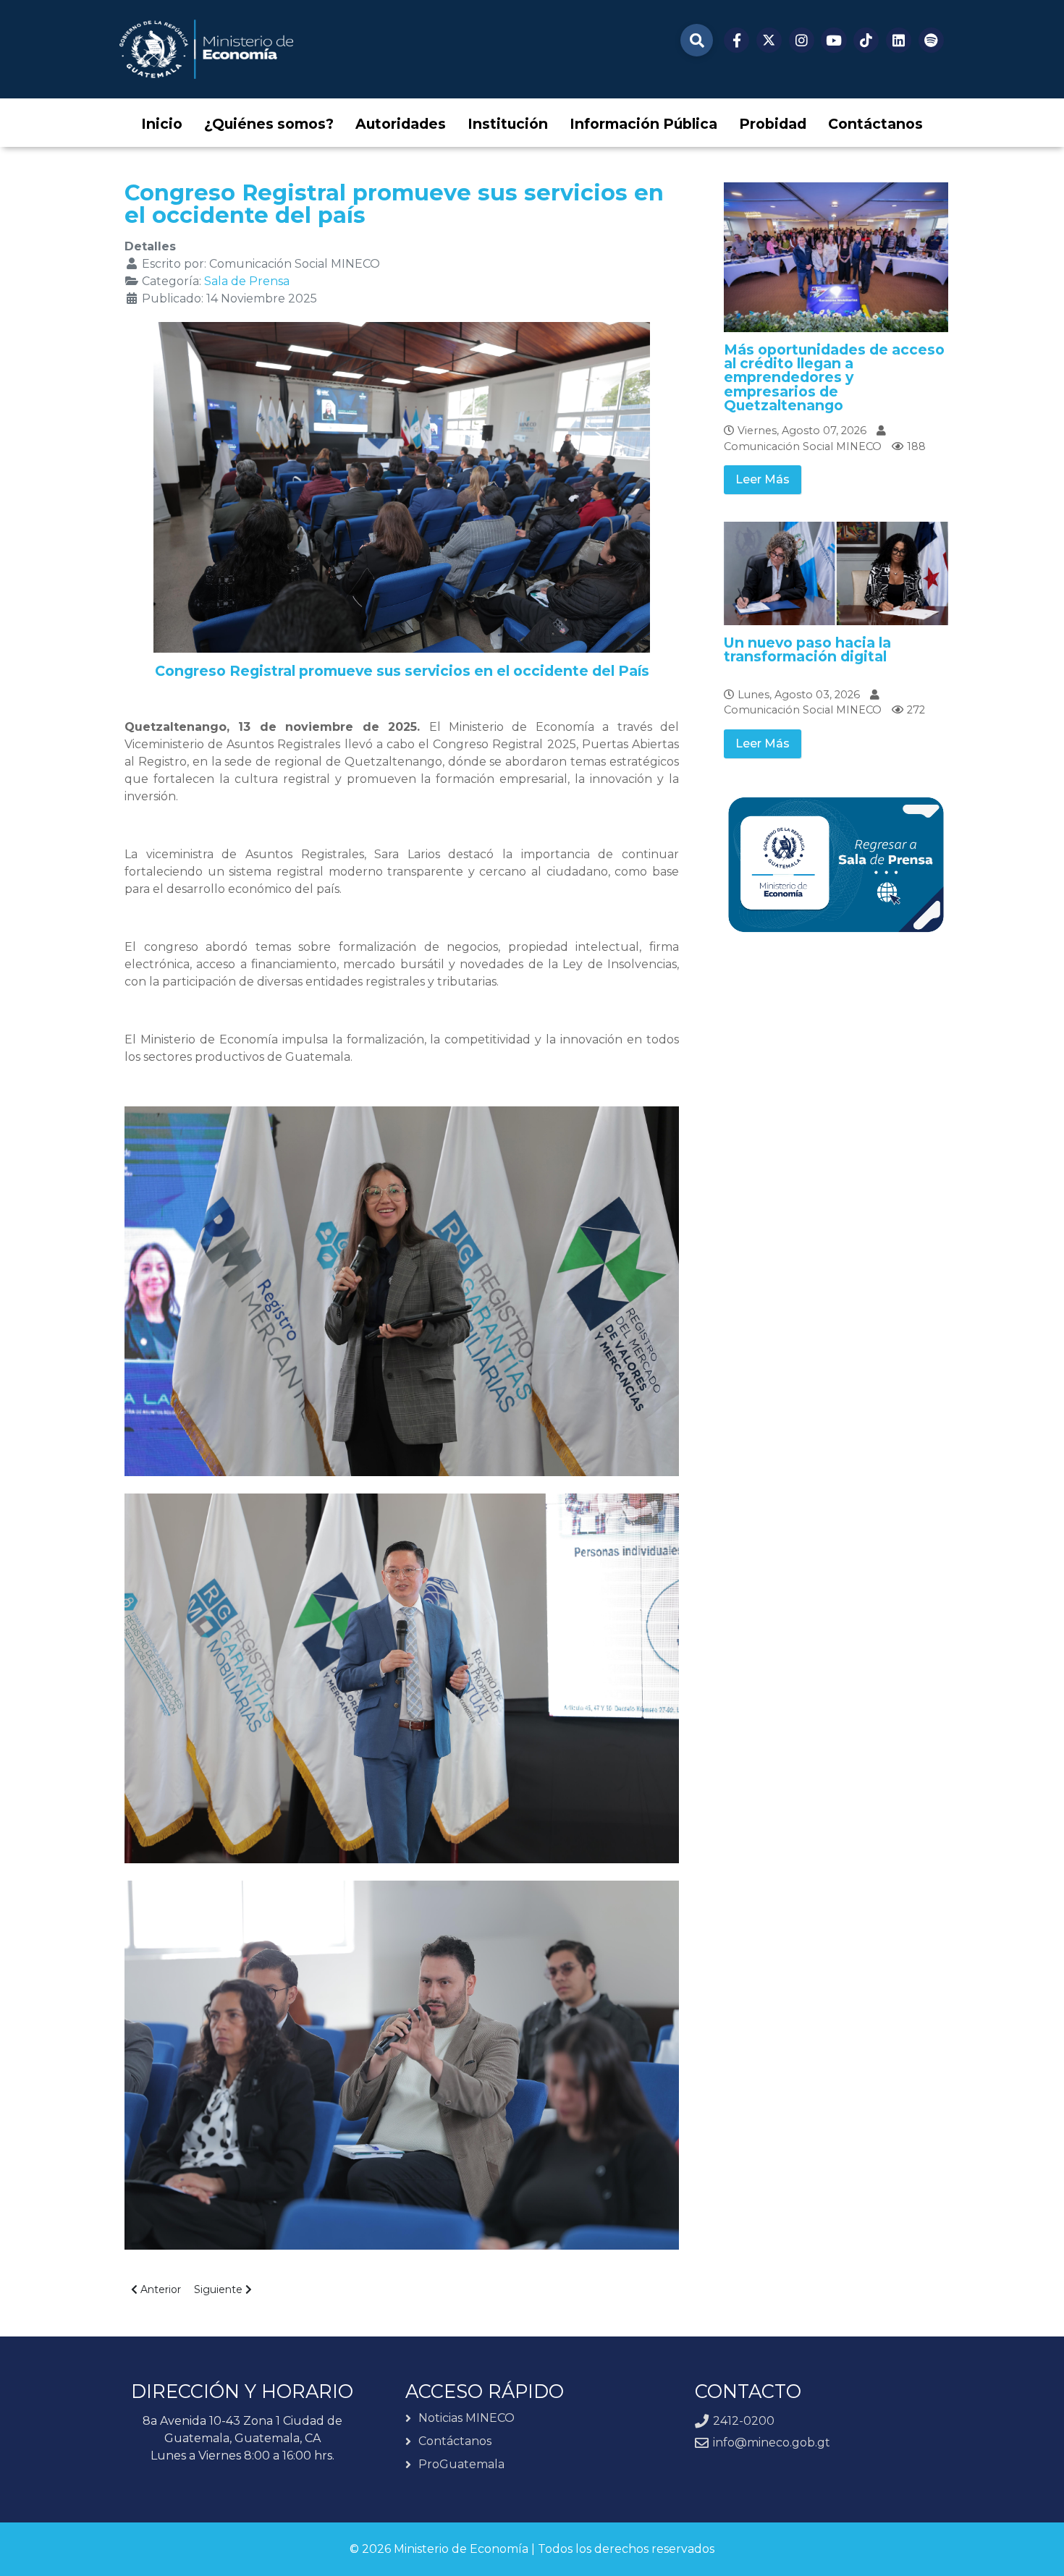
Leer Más (763, 479)
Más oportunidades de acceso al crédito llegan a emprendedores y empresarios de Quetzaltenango (834, 377)
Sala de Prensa (247, 281)
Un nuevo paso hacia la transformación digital (807, 649)
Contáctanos (455, 2441)
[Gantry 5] (206, 49)
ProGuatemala (461, 2464)
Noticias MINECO (466, 2419)
